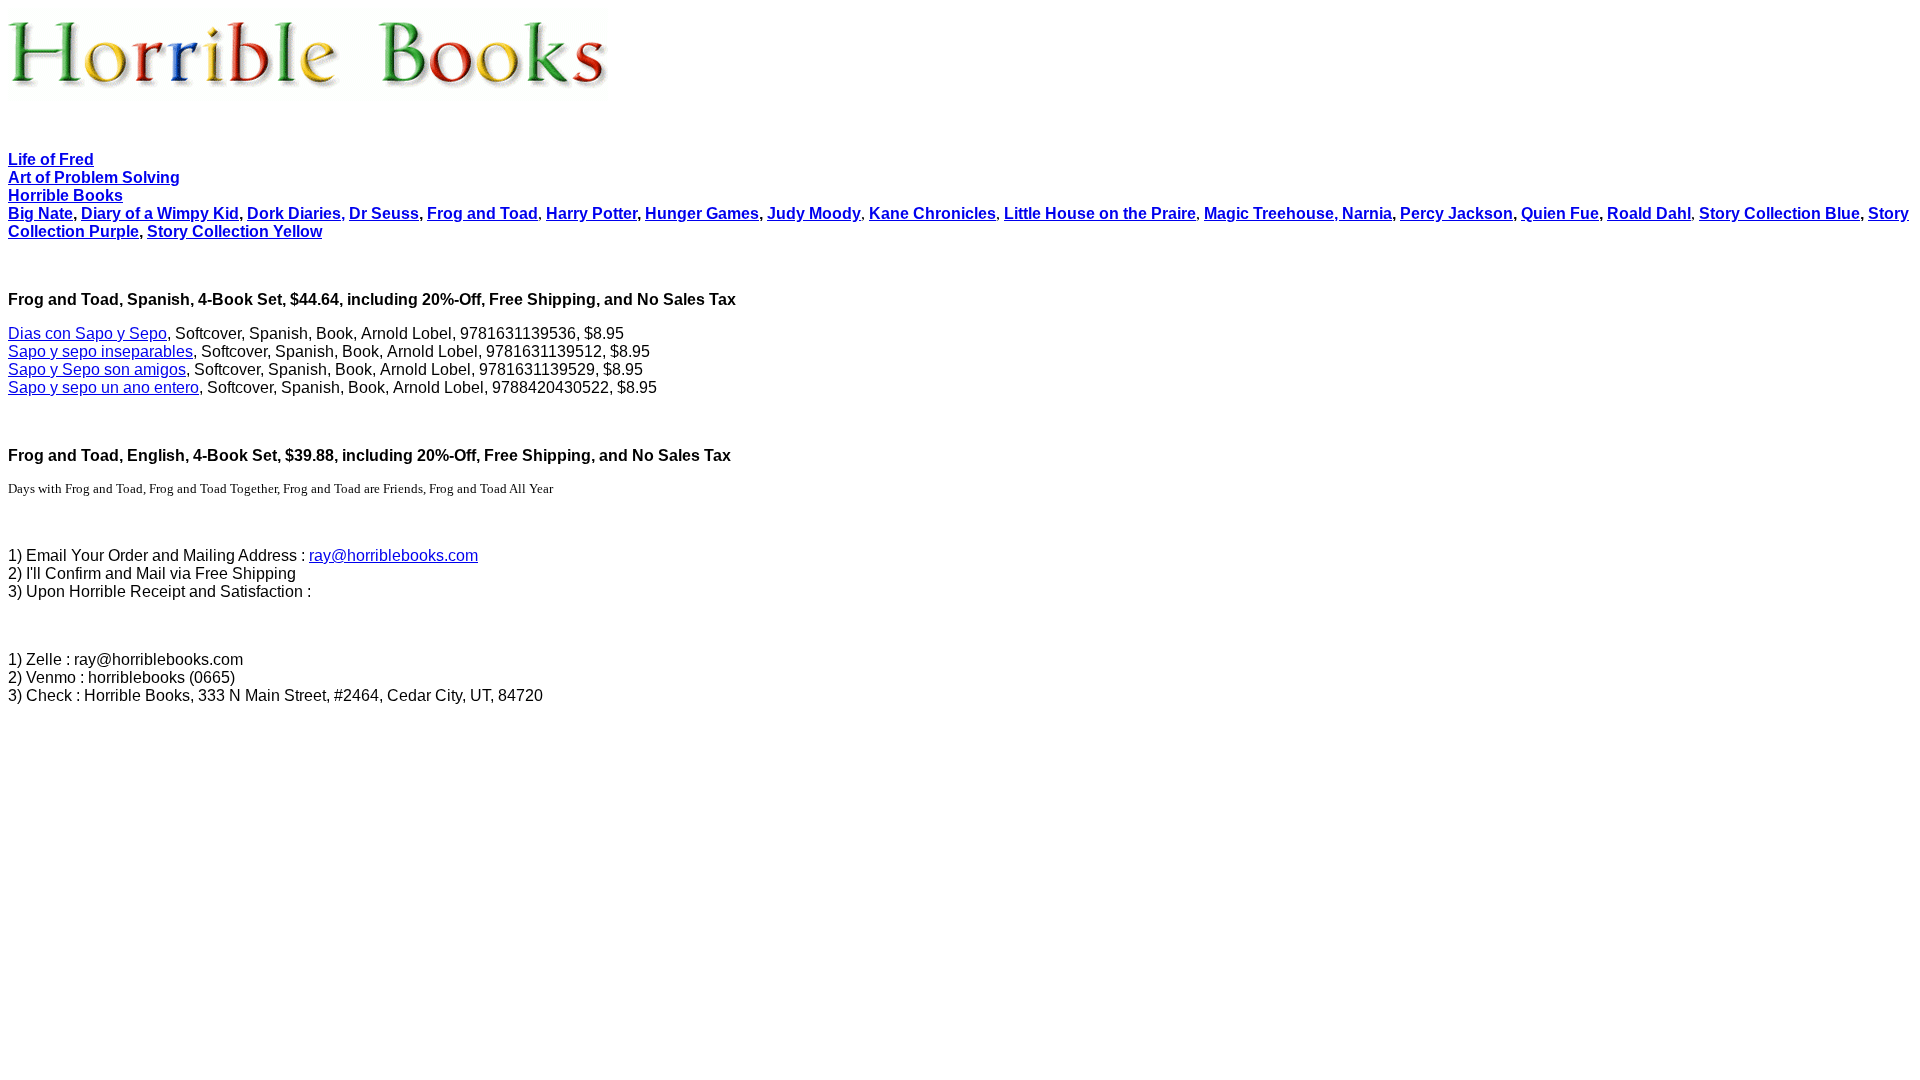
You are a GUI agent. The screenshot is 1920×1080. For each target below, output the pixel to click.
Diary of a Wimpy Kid (160, 213)
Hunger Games (702, 213)
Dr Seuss (384, 213)
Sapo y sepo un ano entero (103, 387)
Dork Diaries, (296, 213)
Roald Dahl (1649, 213)
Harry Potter (591, 213)
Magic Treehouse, (1273, 213)
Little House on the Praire (1100, 213)
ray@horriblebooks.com (393, 555)
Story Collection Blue (1779, 213)
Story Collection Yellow (234, 231)
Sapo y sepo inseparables (100, 351)
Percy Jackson (1456, 213)
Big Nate (40, 213)
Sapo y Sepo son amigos (97, 369)
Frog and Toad (482, 213)
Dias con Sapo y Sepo (87, 333)
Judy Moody (814, 213)
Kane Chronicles (932, 213)
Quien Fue (1560, 213)
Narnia (1367, 213)
